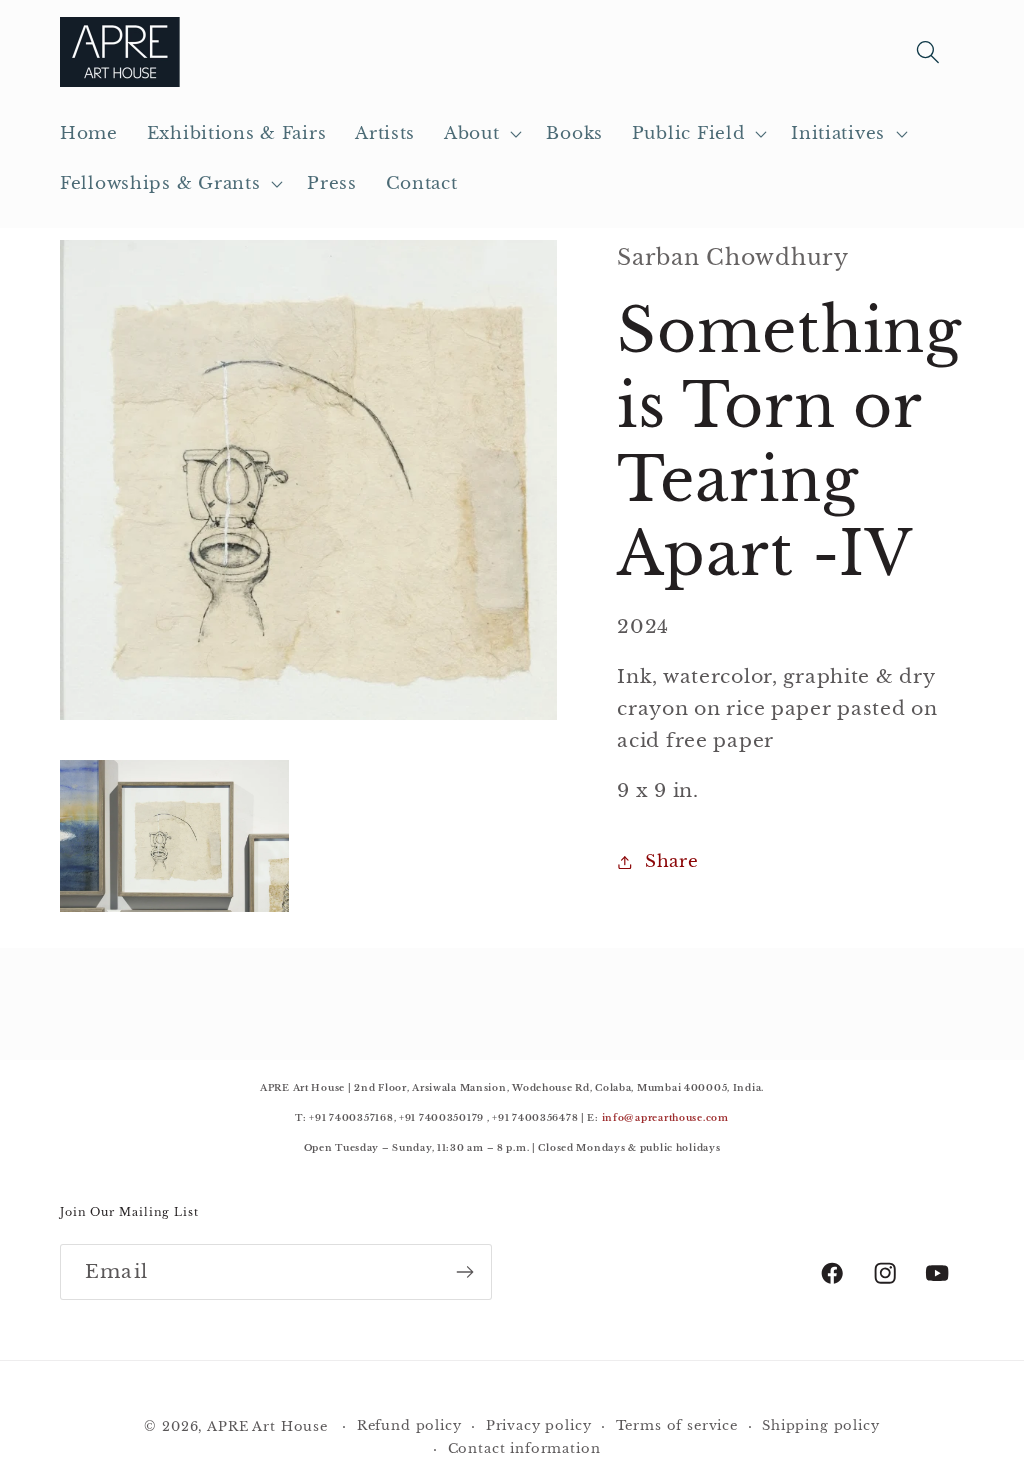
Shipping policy (821, 1425)
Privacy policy (539, 1425)
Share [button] (671, 861)
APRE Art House (267, 1426)
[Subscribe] (464, 1272)
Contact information (524, 1448)
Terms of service (677, 1425)
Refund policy (409, 1425)
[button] (481, 134)
